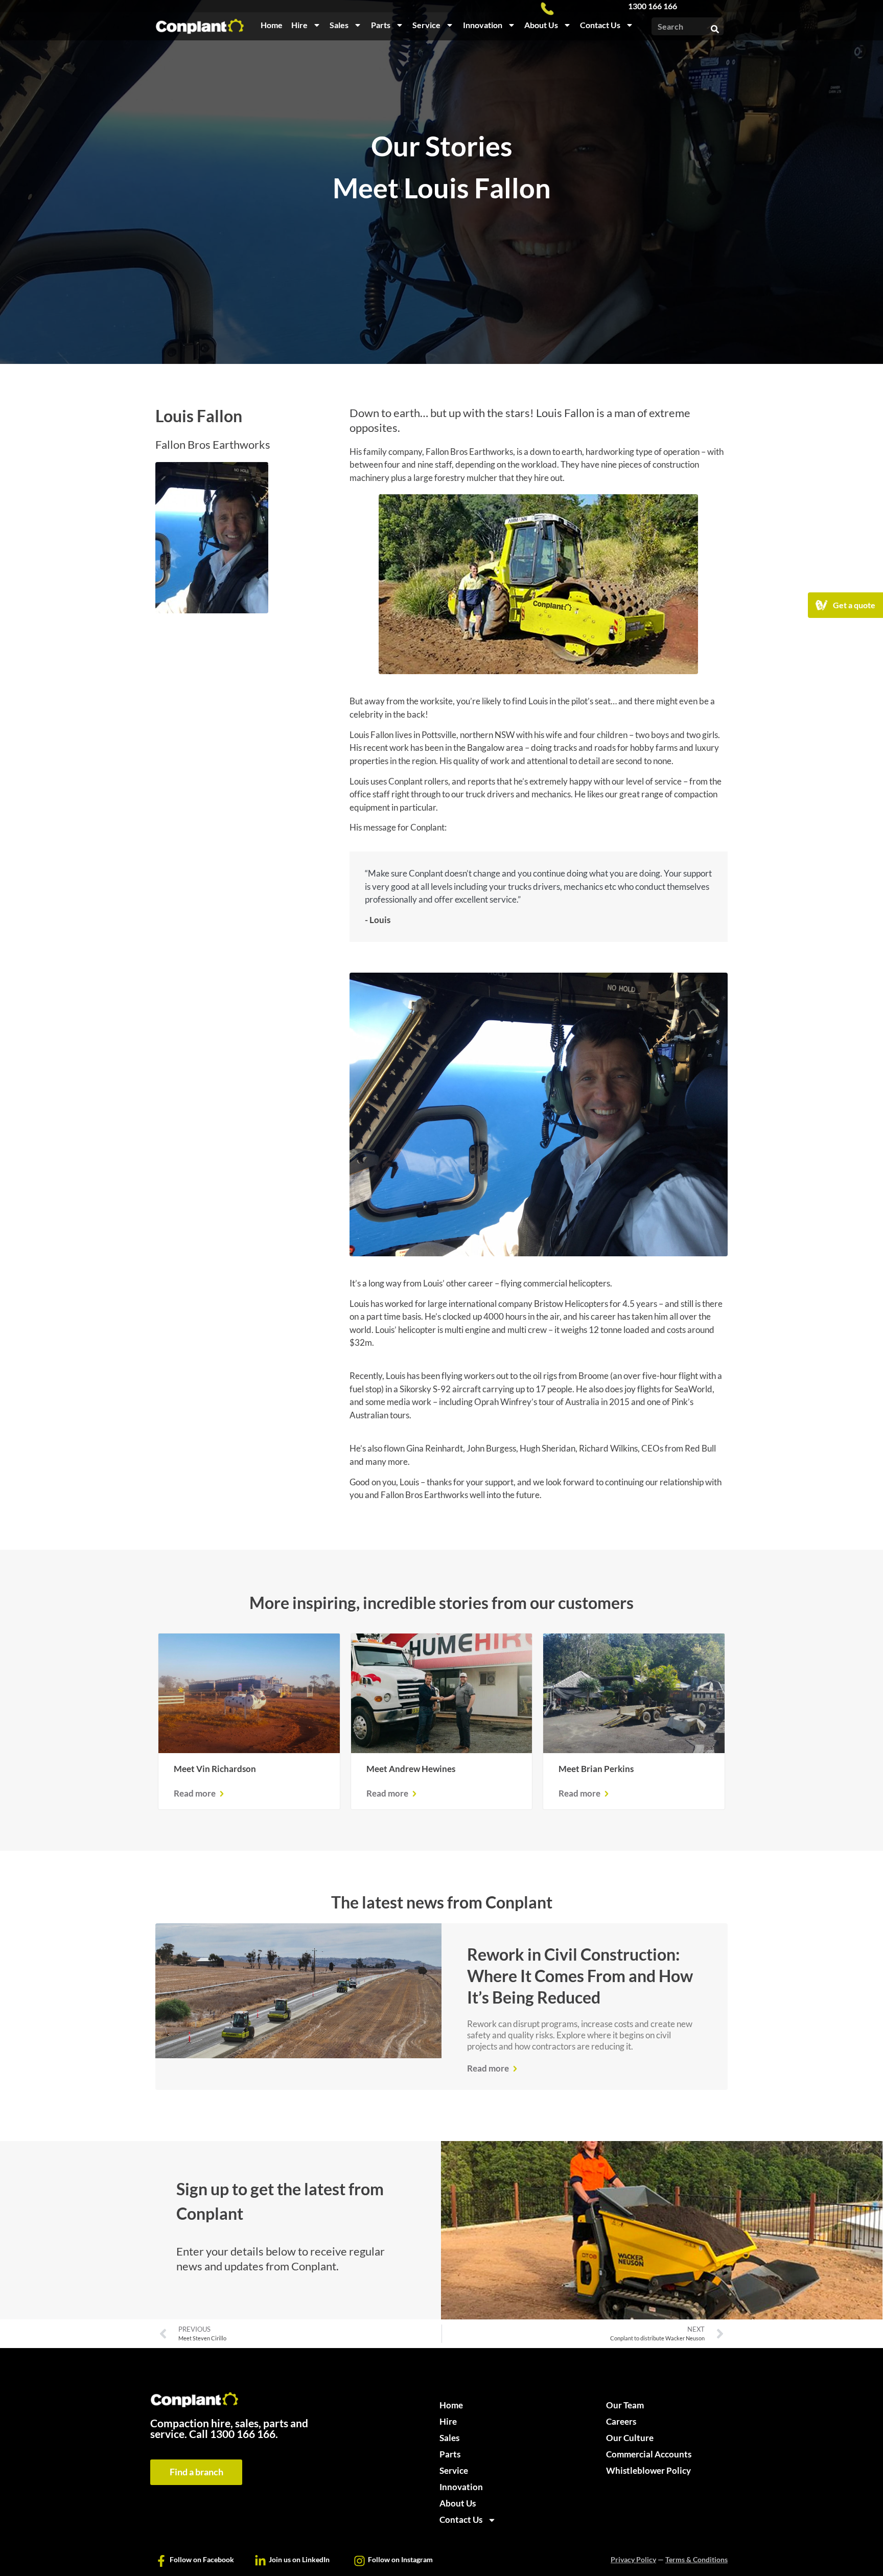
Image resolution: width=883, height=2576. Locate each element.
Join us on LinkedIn (299, 2559)
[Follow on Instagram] (359, 2561)
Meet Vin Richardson (215, 1769)
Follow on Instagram (400, 2559)
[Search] (715, 26)
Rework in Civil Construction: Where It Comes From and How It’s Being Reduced (580, 1976)
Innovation (483, 25)
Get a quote (855, 605)
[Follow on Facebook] (161, 2561)
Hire (299, 25)
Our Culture (630, 2438)
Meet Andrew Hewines (411, 1769)
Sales (339, 25)
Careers (621, 2421)
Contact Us (600, 25)
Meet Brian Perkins (596, 1769)
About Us (541, 25)
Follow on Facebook (202, 2559)
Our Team (625, 2405)
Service (426, 25)
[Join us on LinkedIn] (260, 2561)
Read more (195, 1793)
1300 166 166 (653, 6)
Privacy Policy (633, 2559)
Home (272, 25)
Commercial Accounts (649, 2454)
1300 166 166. (244, 2434)
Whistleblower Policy (648, 2470)
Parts (381, 25)
